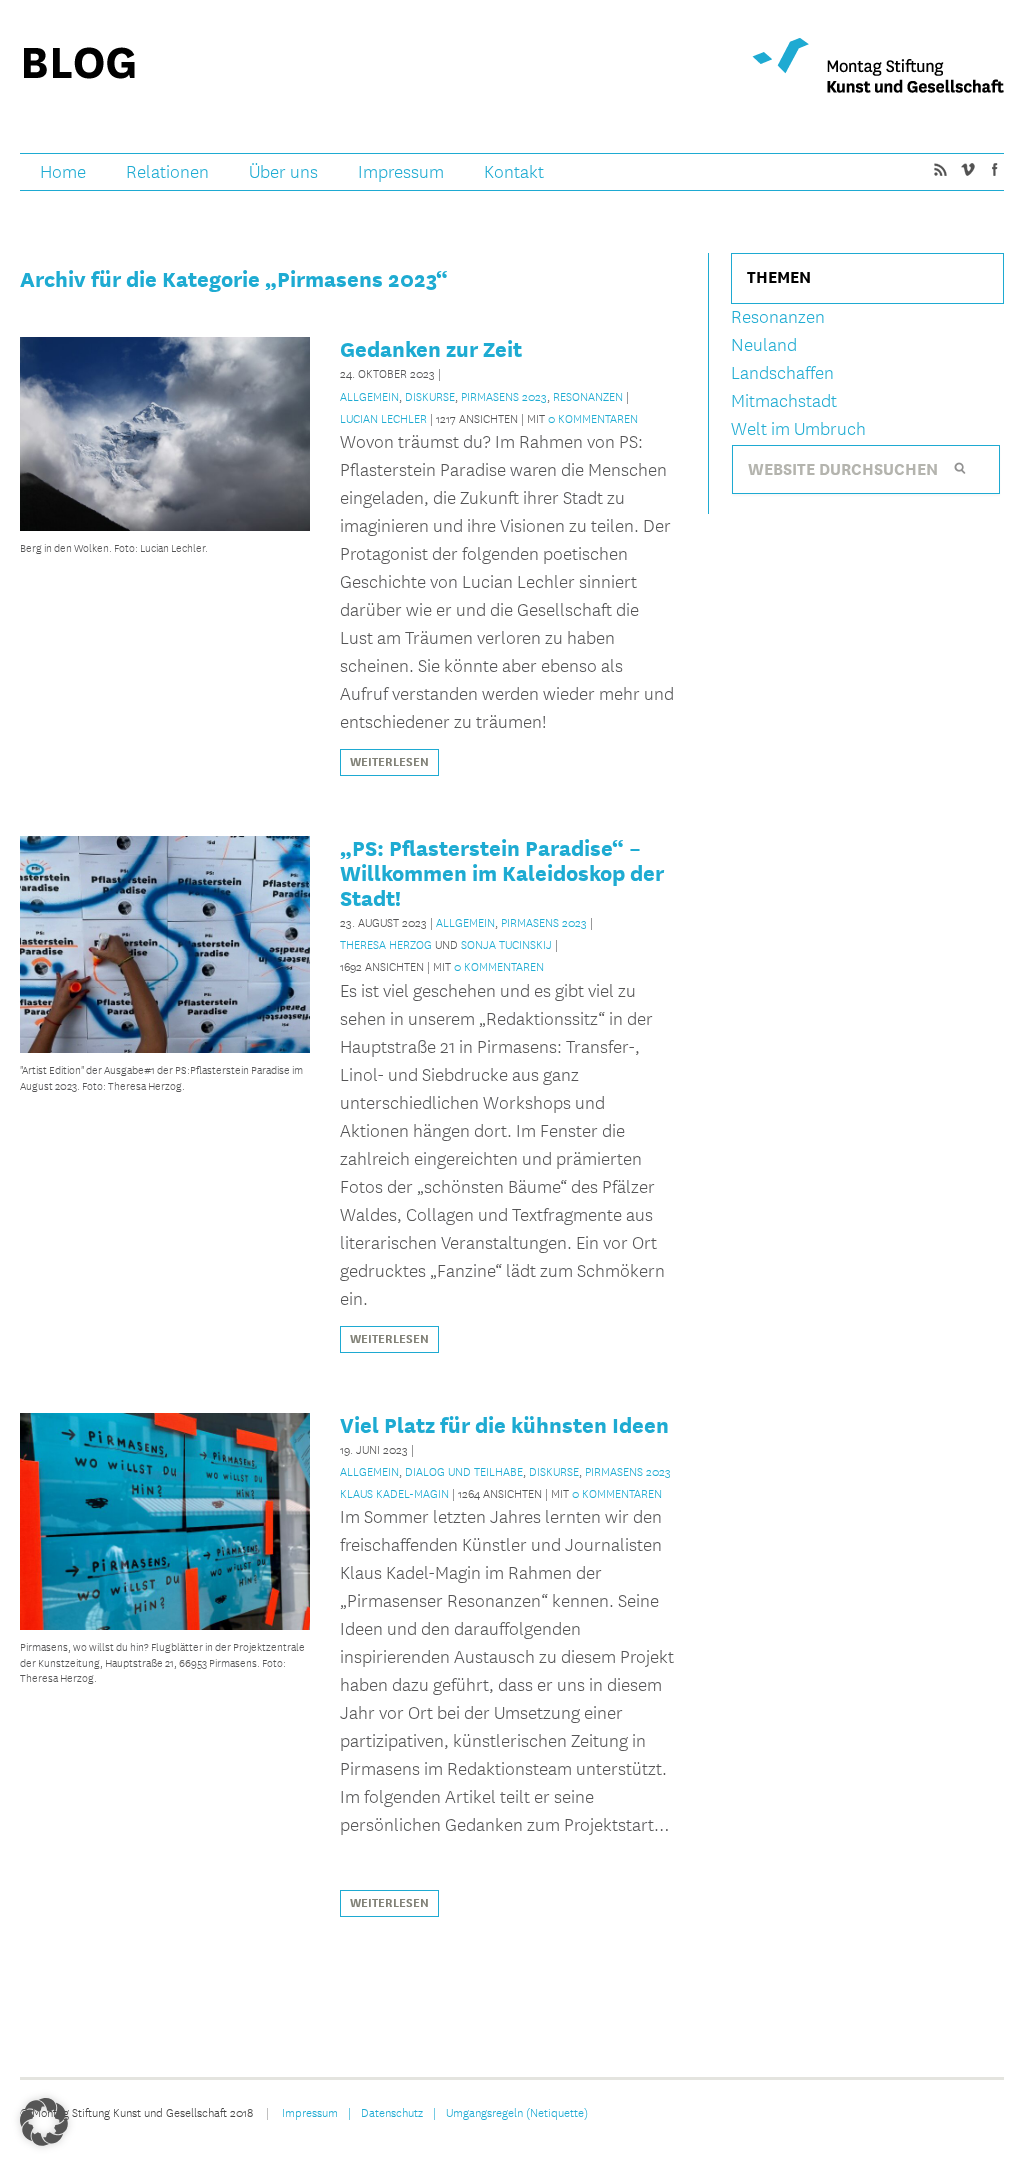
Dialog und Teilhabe (464, 1471)
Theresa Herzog (386, 944)
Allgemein (369, 396)
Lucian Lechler (383, 418)
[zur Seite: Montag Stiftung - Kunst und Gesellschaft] (878, 65)
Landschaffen (782, 373)
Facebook (994, 169)
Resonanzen (588, 396)
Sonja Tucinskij (506, 944)
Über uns (283, 172)
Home (63, 172)
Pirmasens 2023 (504, 396)
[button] (44, 2122)
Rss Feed (940, 169)
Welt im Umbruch (798, 429)
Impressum (401, 172)
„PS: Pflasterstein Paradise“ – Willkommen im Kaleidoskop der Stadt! (502, 873)
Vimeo (967, 169)
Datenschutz (392, 2112)
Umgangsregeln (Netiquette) (517, 2112)
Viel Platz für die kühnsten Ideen (504, 1425)
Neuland (764, 345)
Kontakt (514, 172)
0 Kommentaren (593, 418)
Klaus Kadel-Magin (394, 1493)
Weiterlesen (389, 762)
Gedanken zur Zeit (431, 349)
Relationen (167, 172)
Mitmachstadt (784, 401)
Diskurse (430, 396)
